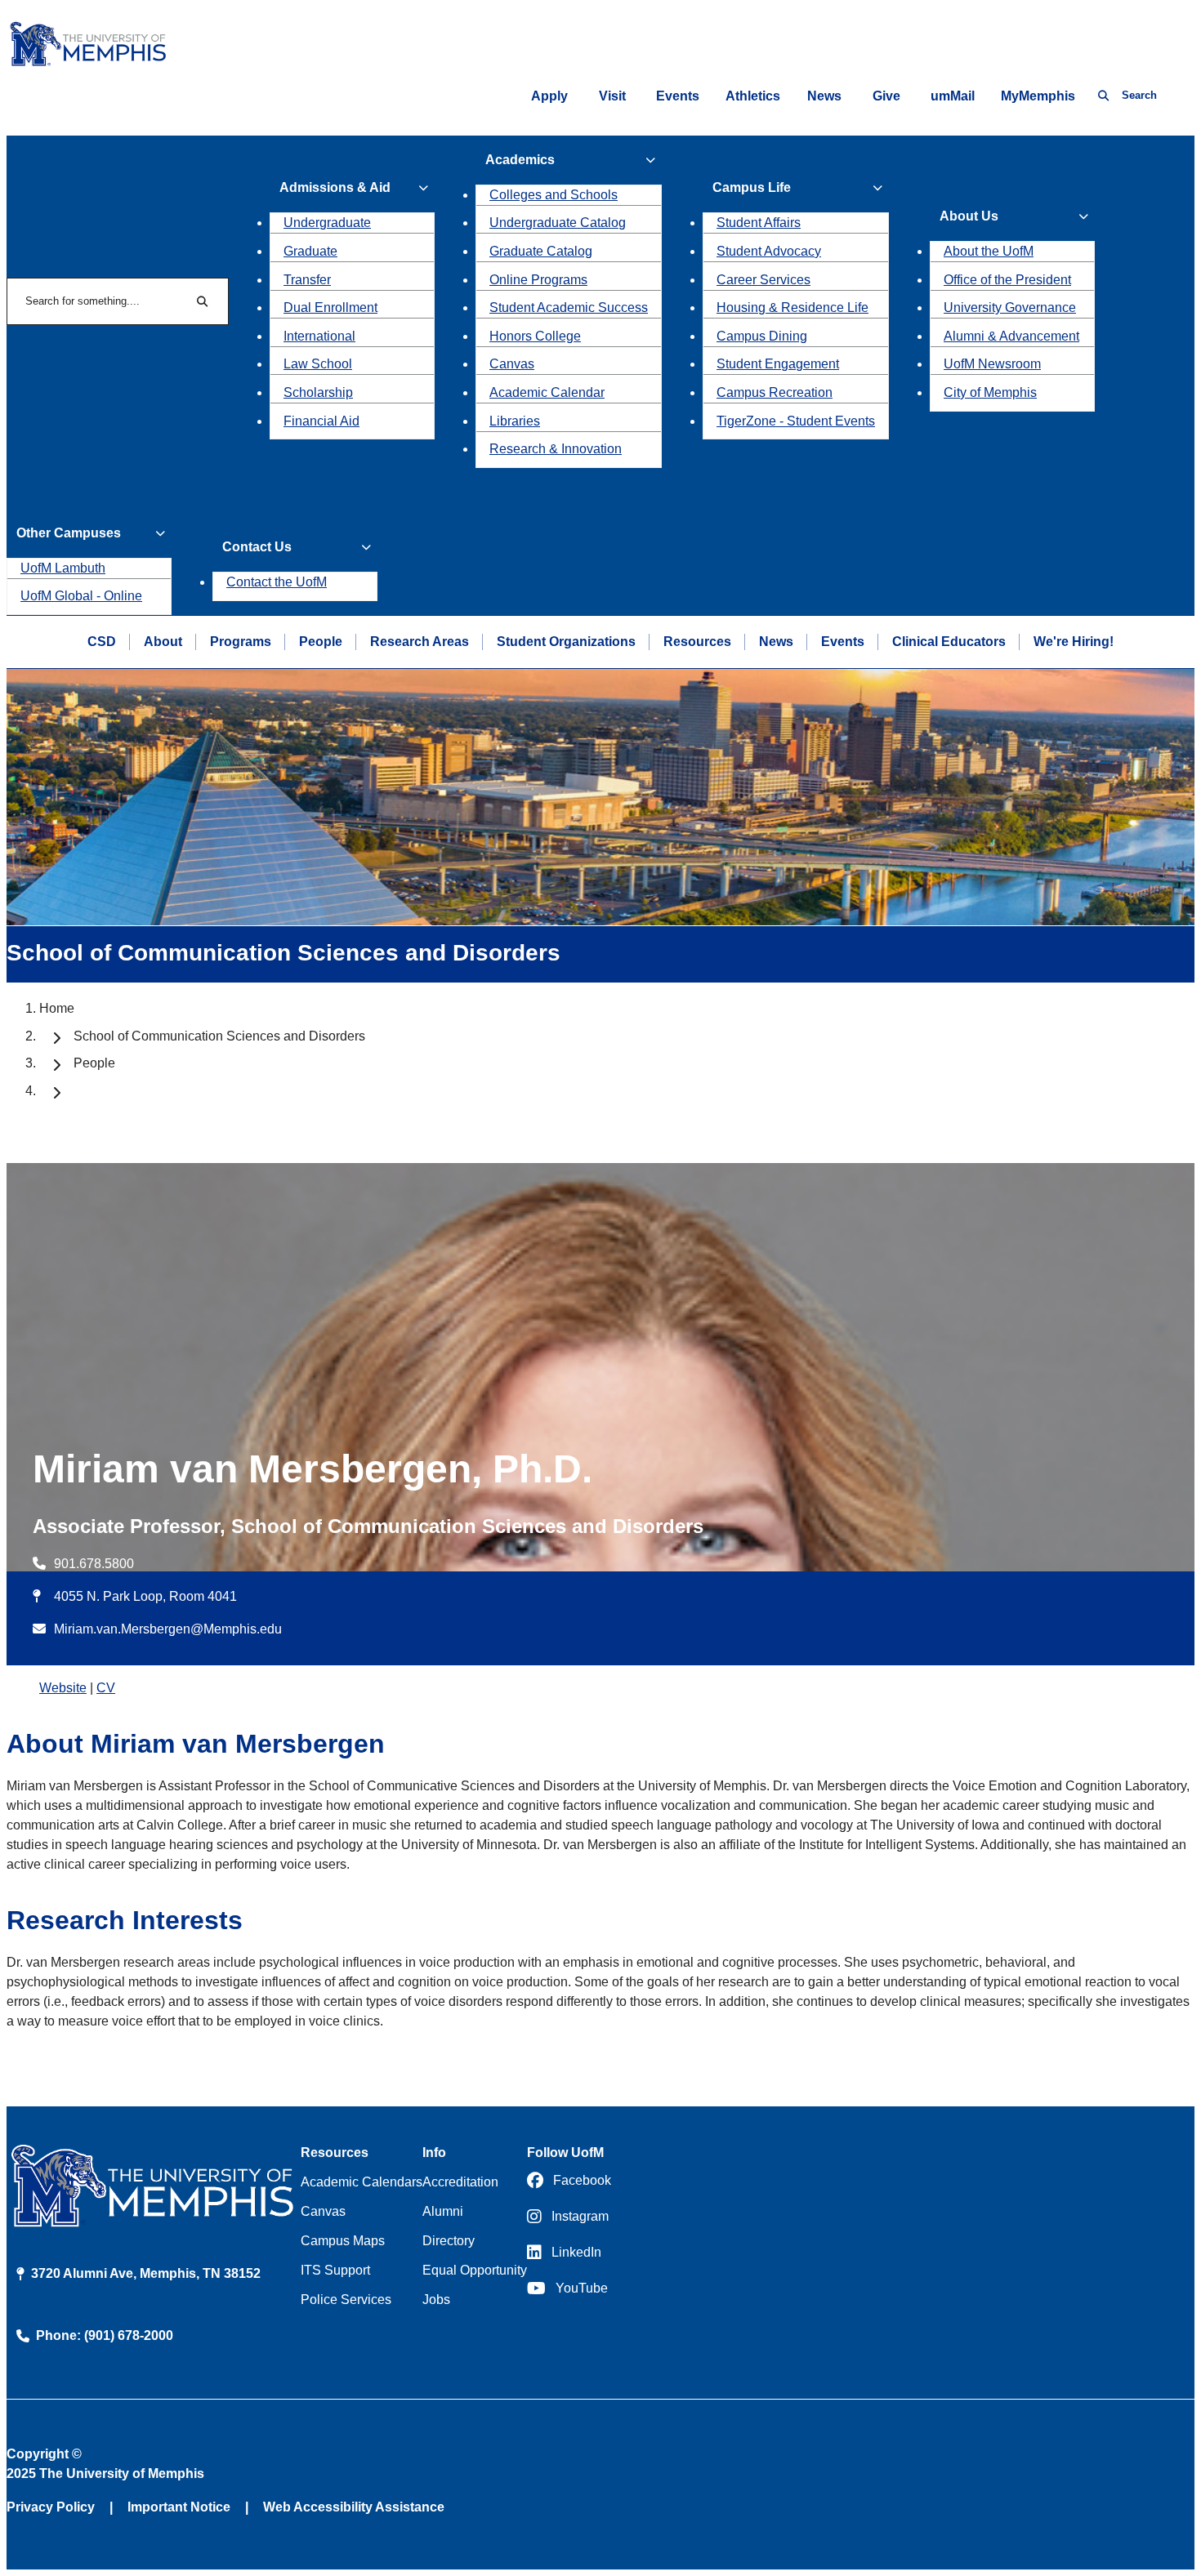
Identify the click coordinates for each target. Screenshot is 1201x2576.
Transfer (307, 280)
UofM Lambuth (63, 568)
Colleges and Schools (554, 195)
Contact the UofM (277, 582)
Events (678, 96)
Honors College (535, 336)
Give (886, 96)
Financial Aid (321, 421)
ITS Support (335, 2270)
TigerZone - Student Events (796, 421)
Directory (449, 2241)
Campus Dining (762, 336)
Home (57, 1008)
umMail (953, 96)
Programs (241, 642)
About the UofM (989, 251)
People (321, 642)
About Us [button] (969, 216)
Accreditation (460, 2182)
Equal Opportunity (475, 2270)
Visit (612, 96)
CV (106, 1688)
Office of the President (1007, 280)
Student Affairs (759, 223)
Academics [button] (520, 160)
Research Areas (420, 642)
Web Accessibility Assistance (354, 2507)
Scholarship (318, 392)
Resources (697, 642)
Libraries (515, 421)
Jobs (436, 2300)
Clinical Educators (949, 642)
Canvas (512, 364)
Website (63, 1688)
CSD (102, 642)
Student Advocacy (769, 251)
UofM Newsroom (992, 364)
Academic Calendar (547, 392)
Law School (318, 364)
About (163, 642)
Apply (549, 96)
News (824, 96)
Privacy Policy (51, 2507)
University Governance (1010, 308)
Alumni (443, 2211)
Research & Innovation (556, 449)
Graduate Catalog (541, 251)
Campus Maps (343, 2241)
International (319, 336)
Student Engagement (778, 364)
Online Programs (538, 280)
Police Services (346, 2300)
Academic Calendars (362, 2182)
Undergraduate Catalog (558, 223)
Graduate (310, 251)
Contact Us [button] (257, 547)
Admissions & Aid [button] (335, 187)
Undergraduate (327, 223)
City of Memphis (990, 392)
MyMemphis (1038, 96)
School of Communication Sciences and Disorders (219, 1036)
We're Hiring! (1074, 642)
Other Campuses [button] (69, 533)
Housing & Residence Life (792, 308)
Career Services (763, 280)
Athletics (753, 96)
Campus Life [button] (752, 187)
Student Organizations (566, 642)
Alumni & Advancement (1011, 336)
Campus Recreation (775, 392)
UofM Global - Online (81, 596)
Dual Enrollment (330, 308)
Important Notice (179, 2507)
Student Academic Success (569, 308)
